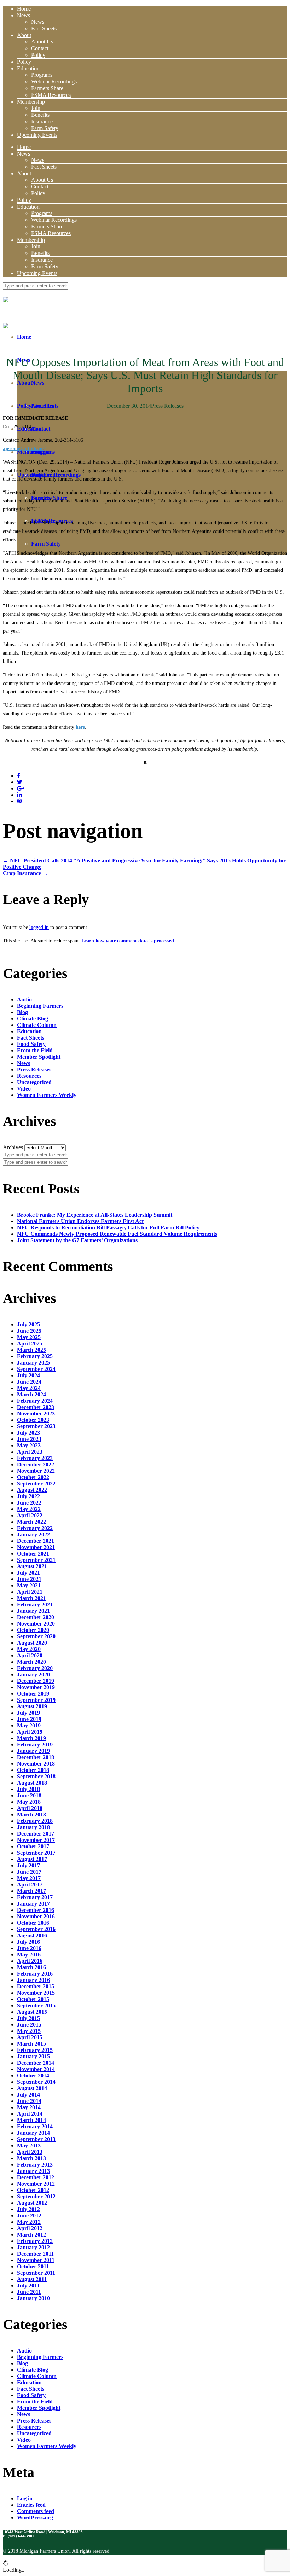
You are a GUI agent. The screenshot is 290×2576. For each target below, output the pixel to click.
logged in (39, 927)
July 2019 (28, 1713)
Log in (25, 2498)
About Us (42, 42)
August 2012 (32, 2203)
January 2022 (33, 1534)
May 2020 (29, 1649)
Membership (31, 102)
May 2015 (29, 2031)
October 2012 (33, 2190)
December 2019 (36, 1681)
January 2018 (33, 1827)
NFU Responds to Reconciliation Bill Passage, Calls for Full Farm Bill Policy (108, 1228)
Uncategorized (34, 1082)
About (24, 35)
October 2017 (33, 1846)
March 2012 (31, 2235)
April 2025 (30, 1344)
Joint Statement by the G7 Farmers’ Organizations (77, 1240)
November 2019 (36, 1687)
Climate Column (37, 1025)
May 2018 (29, 1802)
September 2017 (36, 1853)
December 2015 (36, 1986)
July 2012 (28, 2209)
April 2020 (30, 1655)
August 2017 (32, 1859)
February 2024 (35, 1401)
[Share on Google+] (21, 788)
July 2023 (28, 1433)
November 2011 (36, 2260)
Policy (38, 55)
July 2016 (28, 1942)
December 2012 (36, 2177)
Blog (22, 1012)
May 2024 (29, 1388)
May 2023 (29, 1445)
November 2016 (36, 1916)
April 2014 (30, 2114)
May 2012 (29, 2222)
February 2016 (35, 1974)
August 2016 (32, 1935)
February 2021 (35, 1604)
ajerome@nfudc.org (24, 449)
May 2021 (29, 1585)
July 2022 (28, 1496)
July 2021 (28, 1573)
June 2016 (29, 1948)
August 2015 (32, 2012)
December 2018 (36, 1757)
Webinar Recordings (54, 82)
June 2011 (29, 2292)
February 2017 (35, 1897)
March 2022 (31, 1522)
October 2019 (33, 1694)
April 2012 (30, 2228)
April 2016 (30, 1961)
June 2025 (29, 1331)
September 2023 (36, 1426)
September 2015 (36, 2005)
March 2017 (31, 1891)
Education (28, 68)
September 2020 (36, 1636)
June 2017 (29, 1872)
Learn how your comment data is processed (128, 941)
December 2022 (36, 1464)
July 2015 (28, 2018)
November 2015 (36, 1993)
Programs (42, 75)
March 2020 (31, 1662)
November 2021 (36, 1547)
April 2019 (30, 1732)
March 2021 (31, 1598)
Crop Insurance (25, 873)
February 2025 (35, 1356)
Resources (29, 1076)
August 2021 (32, 1566)
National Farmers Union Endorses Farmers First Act (80, 1221)
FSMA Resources (51, 95)
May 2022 (29, 1509)
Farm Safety (45, 128)
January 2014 (33, 2133)
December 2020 (36, 1617)
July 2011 (28, 2286)
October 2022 (33, 1477)
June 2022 (29, 1503)
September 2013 (36, 2139)
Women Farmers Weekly (47, 1095)
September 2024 (36, 1369)
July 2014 (28, 2095)
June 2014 (29, 2101)
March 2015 (31, 2044)
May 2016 (29, 1955)
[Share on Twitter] (20, 782)
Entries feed (31, 2505)
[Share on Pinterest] (19, 801)
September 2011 (36, 2273)
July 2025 (28, 1324)
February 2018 (35, 1821)
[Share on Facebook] (19, 776)
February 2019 (35, 1745)
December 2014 (36, 2063)
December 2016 (36, 1910)
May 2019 (29, 1725)
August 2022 (32, 1490)
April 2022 (30, 1515)
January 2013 (33, 2171)
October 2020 (33, 1630)
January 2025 (33, 1363)
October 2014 (33, 2075)
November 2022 (36, 1471)
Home (24, 9)
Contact (40, 48)
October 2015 (33, 1999)
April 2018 (30, 1808)
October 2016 (33, 1923)
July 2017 (28, 1865)
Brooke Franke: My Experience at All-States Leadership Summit (95, 1215)
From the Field (35, 1050)
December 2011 (35, 2254)
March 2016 (31, 1967)
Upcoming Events (37, 135)
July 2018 (28, 1789)
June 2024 (29, 1382)
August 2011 (32, 2279)
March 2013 (31, 2158)
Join (36, 108)
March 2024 (31, 1394)
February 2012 (35, 2241)
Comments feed (36, 2511)
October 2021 (33, 1554)
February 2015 (35, 2050)
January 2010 (33, 2298)
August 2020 (32, 1643)
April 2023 (30, 1452)
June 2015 (29, 2025)
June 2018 (29, 1795)
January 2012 (33, 2247)
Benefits (40, 115)
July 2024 (28, 1375)
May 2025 (29, 1337)
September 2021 (36, 1560)
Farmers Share (47, 88)
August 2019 (32, 1706)
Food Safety (31, 1044)
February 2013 (35, 2165)
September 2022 (36, 1484)
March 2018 (31, 1815)
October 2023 (33, 1420)
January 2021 (33, 1611)
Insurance (42, 121)
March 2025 (31, 1350)
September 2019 (36, 1700)
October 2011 (33, 2266)
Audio (24, 999)
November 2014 (36, 2069)
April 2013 (30, 2152)
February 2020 (35, 1668)
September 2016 (36, 1929)
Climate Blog (33, 1019)
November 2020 (36, 1624)
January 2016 (33, 1980)
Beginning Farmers (40, 1006)
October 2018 (33, 1770)
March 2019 (31, 1738)
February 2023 (35, 1458)
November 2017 (36, 1840)
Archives (13, 1147)
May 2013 (29, 2145)
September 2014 (36, 2082)
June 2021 (29, 1579)
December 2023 (36, 1407)
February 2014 (35, 2126)
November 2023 (36, 1414)
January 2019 (33, 1751)
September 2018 (36, 1776)
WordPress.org (35, 2517)
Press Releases (167, 406)
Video (24, 1089)
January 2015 (33, 2056)
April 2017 (30, 1885)
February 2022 (35, 1528)
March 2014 (31, 2120)
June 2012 (29, 2216)
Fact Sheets (44, 28)
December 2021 (36, 1541)
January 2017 (33, 1904)
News (24, 15)
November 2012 (36, 2184)
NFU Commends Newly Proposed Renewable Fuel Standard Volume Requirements (117, 1234)
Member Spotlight (39, 1057)
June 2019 (29, 1719)
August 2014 (32, 2088)
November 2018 (36, 1764)
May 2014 (29, 2107)
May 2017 (29, 1878)
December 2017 (36, 1834)
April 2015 (30, 2037)
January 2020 (33, 1674)
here (80, 727)
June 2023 (29, 1439)
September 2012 (36, 2196)
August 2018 (32, 1783)
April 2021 (30, 1592)
